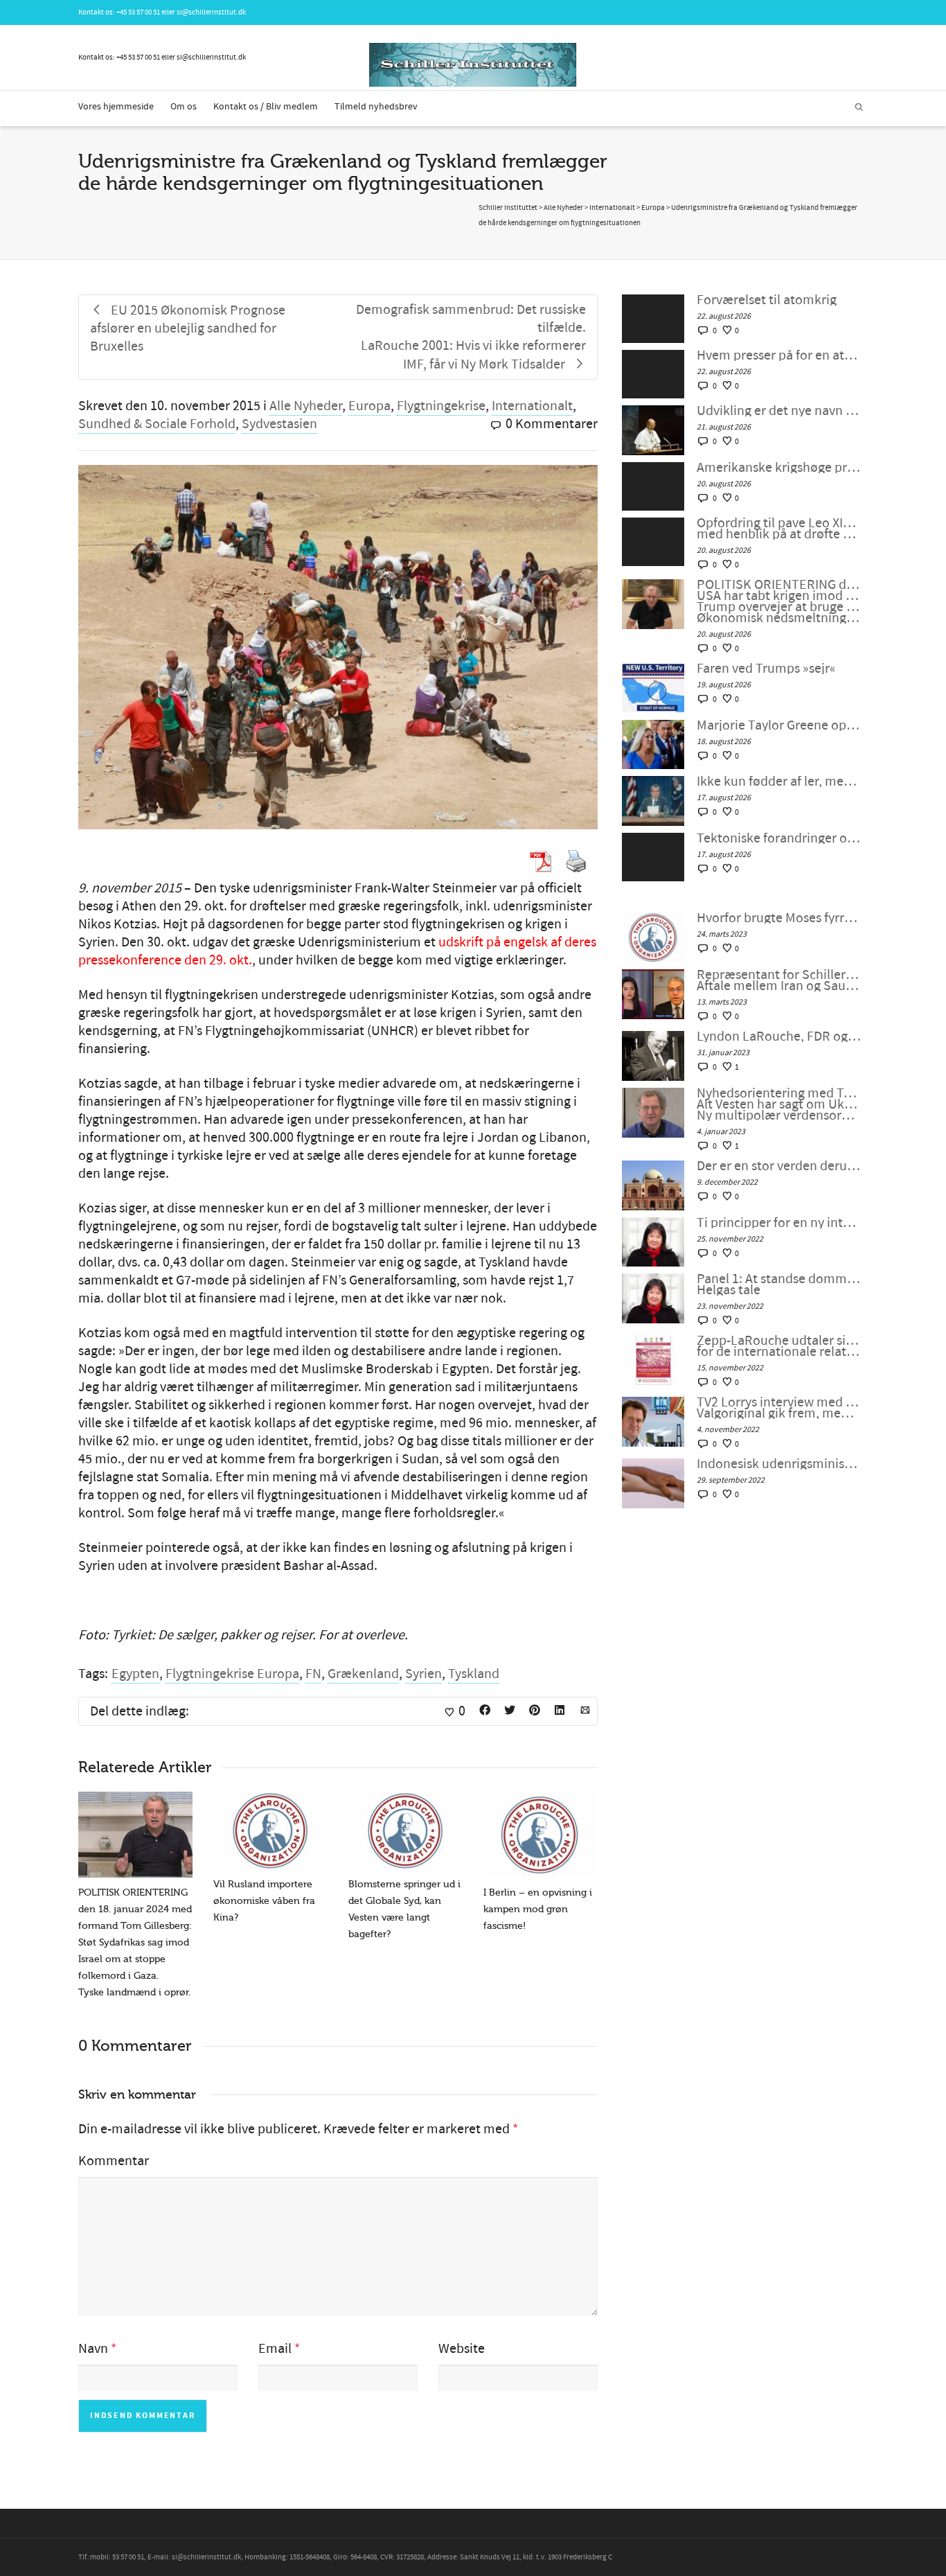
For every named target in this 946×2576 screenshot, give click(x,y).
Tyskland (474, 1674)
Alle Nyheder (306, 406)
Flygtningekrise (441, 406)
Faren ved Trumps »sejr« (766, 669)
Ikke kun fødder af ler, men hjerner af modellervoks (779, 782)
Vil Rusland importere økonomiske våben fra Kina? (264, 1901)
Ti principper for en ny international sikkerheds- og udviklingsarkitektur (779, 1223)
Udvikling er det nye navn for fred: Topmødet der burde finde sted (779, 411)
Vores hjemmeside (116, 107)
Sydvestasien (279, 424)
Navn (93, 2349)
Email (275, 2349)
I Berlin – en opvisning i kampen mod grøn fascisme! (538, 1909)
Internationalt (532, 406)
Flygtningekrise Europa (232, 1674)
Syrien (423, 1674)
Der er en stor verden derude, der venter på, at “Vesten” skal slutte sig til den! (779, 1166)
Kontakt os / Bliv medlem (266, 107)
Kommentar (114, 2161)
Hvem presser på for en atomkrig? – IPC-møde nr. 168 (779, 355)
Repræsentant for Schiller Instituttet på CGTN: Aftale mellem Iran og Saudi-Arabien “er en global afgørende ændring (779, 980)
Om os (184, 107)
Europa (369, 406)
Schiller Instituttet (508, 208)
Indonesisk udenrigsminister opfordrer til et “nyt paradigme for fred (779, 1464)
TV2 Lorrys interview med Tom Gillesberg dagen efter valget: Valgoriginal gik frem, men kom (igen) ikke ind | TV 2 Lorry (779, 1408)
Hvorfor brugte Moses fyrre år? (779, 918)
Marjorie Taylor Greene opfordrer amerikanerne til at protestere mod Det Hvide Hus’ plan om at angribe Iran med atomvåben (779, 725)
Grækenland (363, 1674)
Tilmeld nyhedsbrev (376, 107)
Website (462, 2349)
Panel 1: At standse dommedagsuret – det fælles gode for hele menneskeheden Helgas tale (779, 1285)
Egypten (135, 1674)
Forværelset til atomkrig (767, 300)
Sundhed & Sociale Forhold (157, 424)
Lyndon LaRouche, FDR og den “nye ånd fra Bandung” (779, 1036)
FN (313, 1674)
